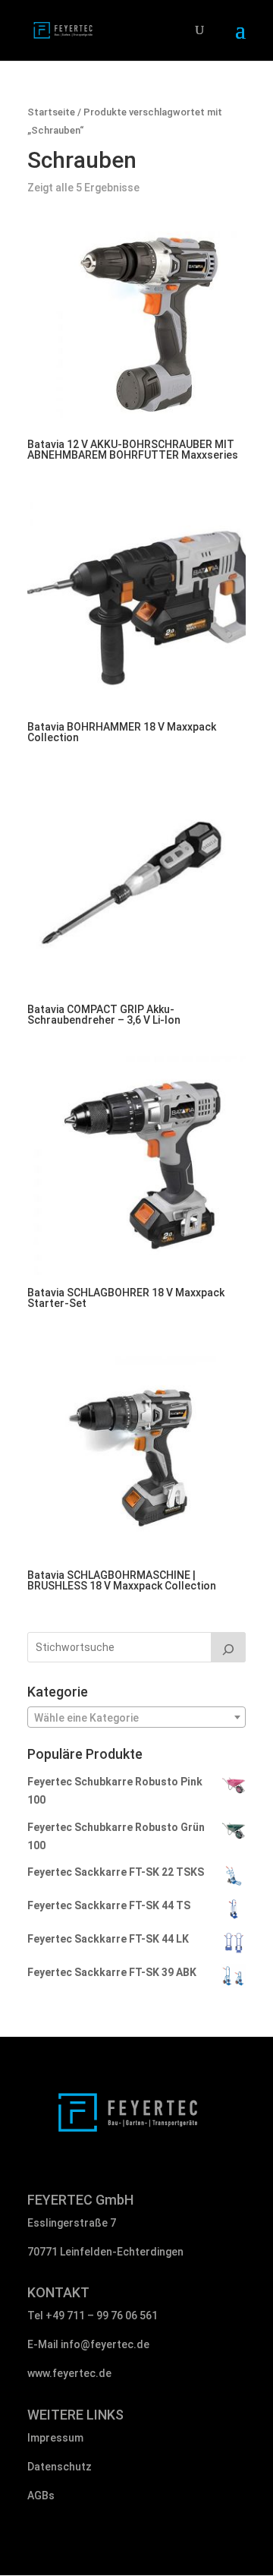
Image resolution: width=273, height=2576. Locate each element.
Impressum (55, 2438)
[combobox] (136, 1717)
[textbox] (136, 1718)
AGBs (41, 2495)
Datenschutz (60, 2467)
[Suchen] (228, 1647)
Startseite (51, 112)
